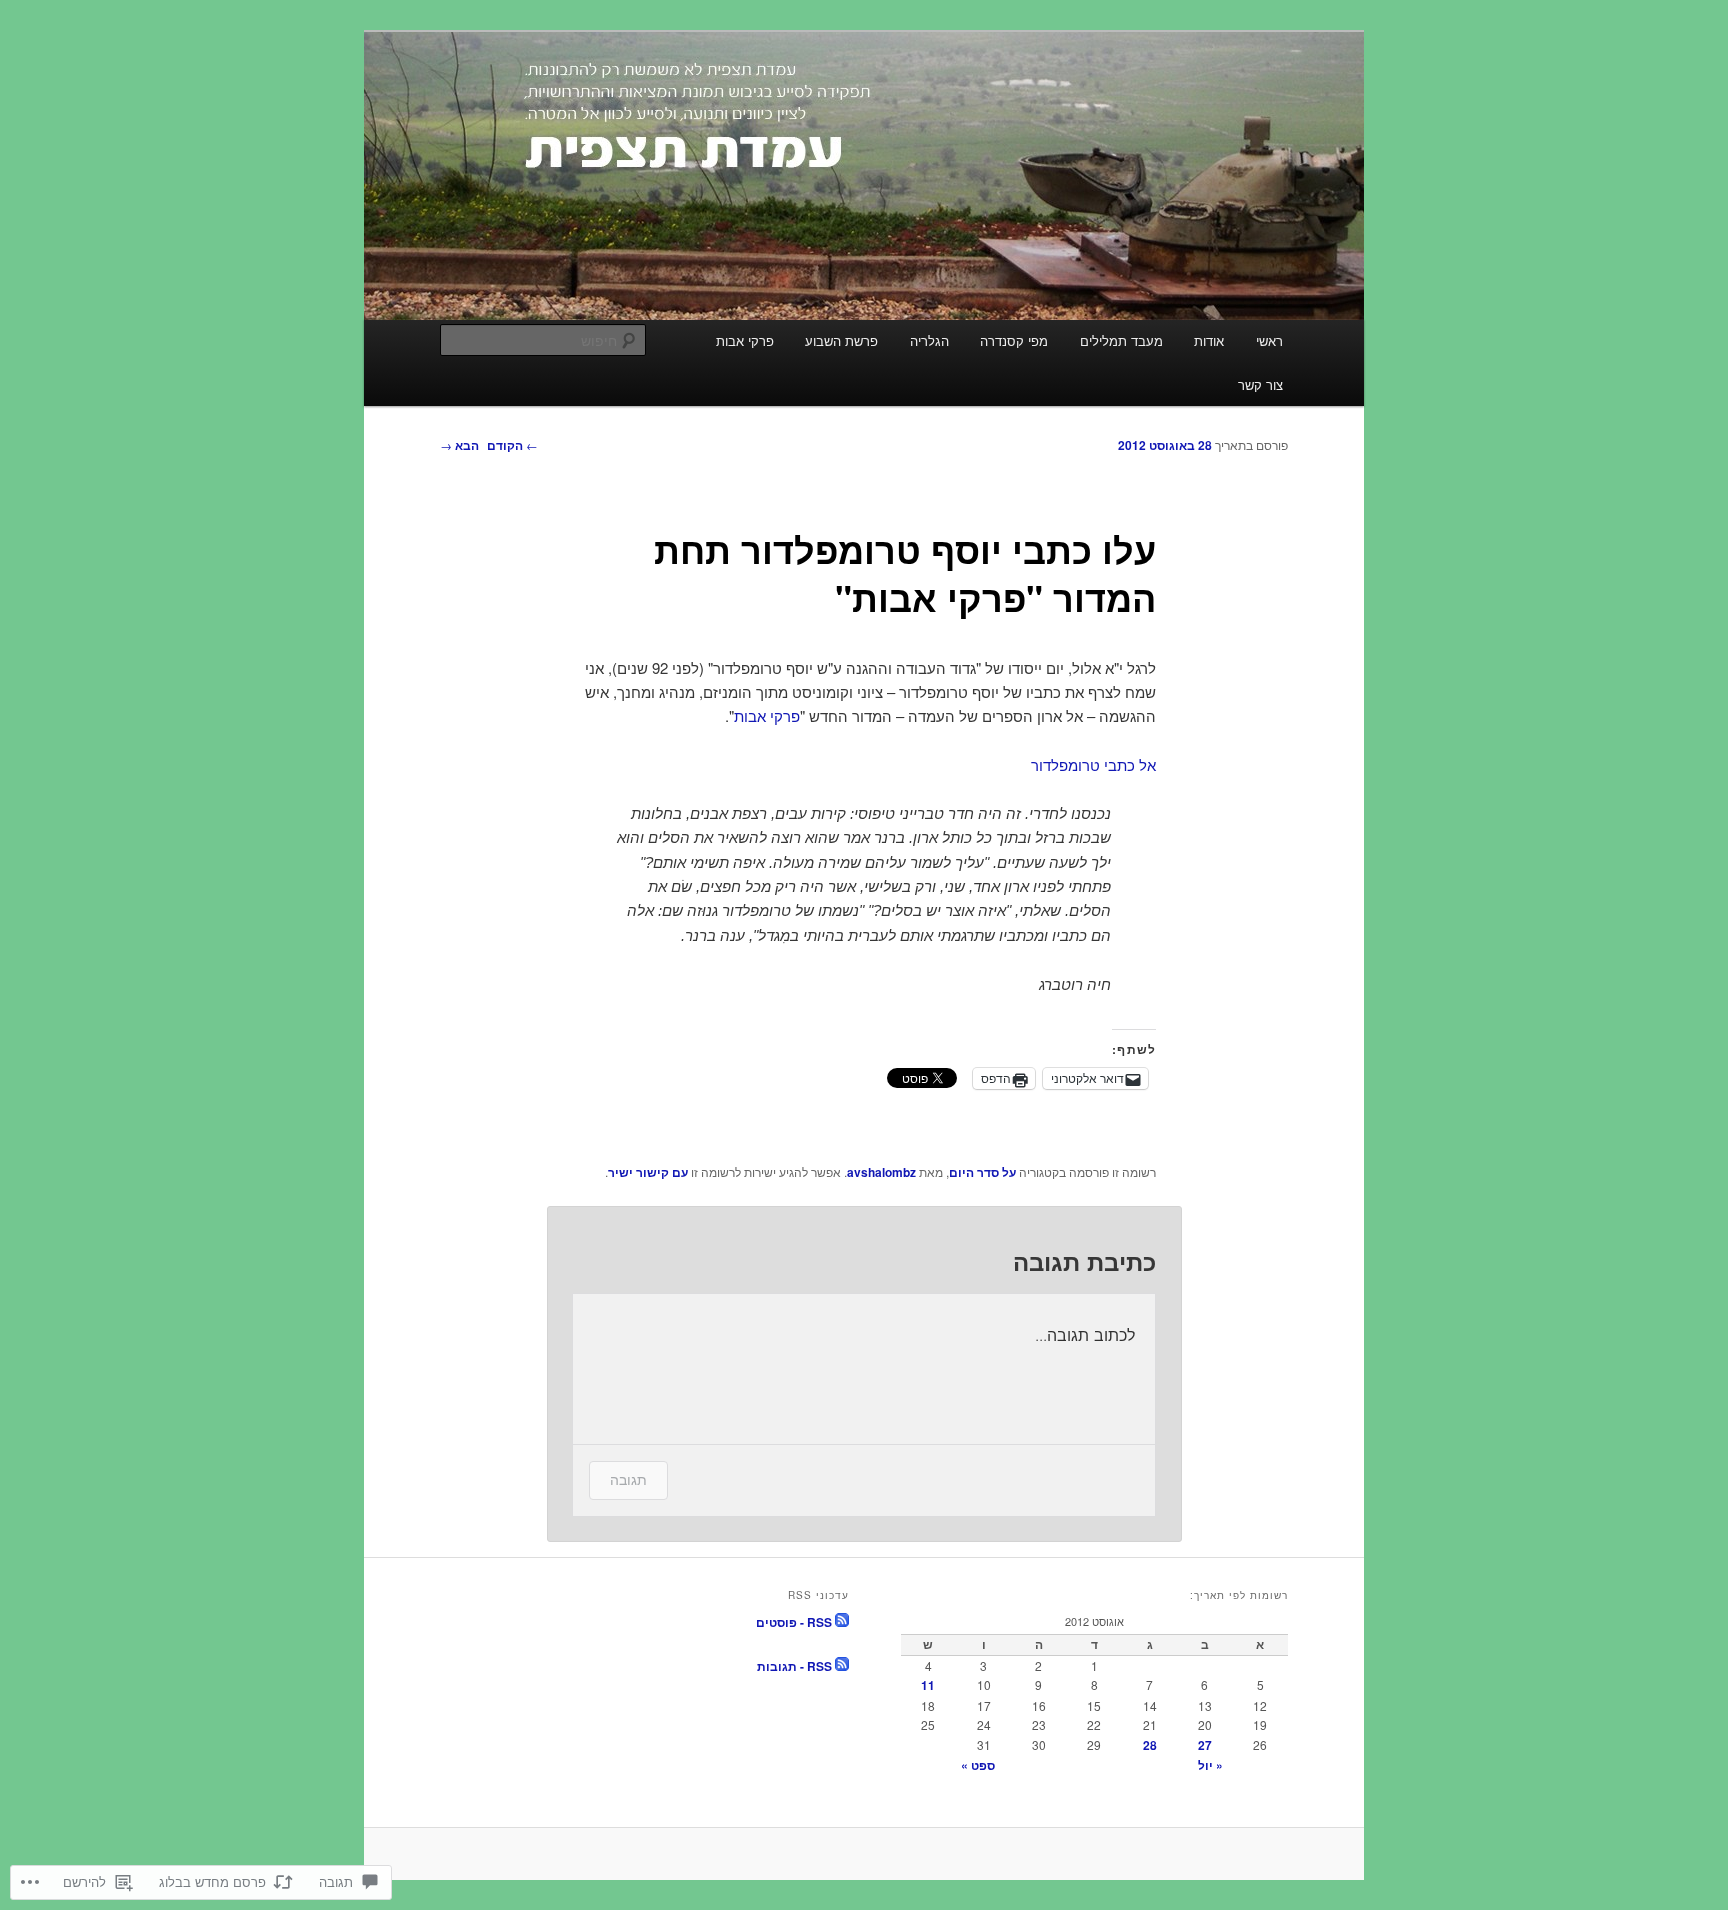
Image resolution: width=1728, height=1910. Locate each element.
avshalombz (881, 1172)
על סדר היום (982, 1172)
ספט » (978, 1765)
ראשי (1269, 340)
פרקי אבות (745, 340)
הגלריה (929, 340)
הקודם (512, 445)
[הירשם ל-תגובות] (842, 1666)
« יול (1210, 1765)
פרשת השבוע (841, 340)
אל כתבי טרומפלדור (1093, 764)
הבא (459, 445)
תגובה (628, 1479)
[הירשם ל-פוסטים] (842, 1622)
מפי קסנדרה (1014, 340)
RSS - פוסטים (794, 1622)
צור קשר (1260, 384)
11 (928, 1685)
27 (1205, 1745)
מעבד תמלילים (1121, 340)
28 (1150, 1745)
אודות (1209, 340)
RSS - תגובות (794, 1666)
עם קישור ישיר (648, 1172)
